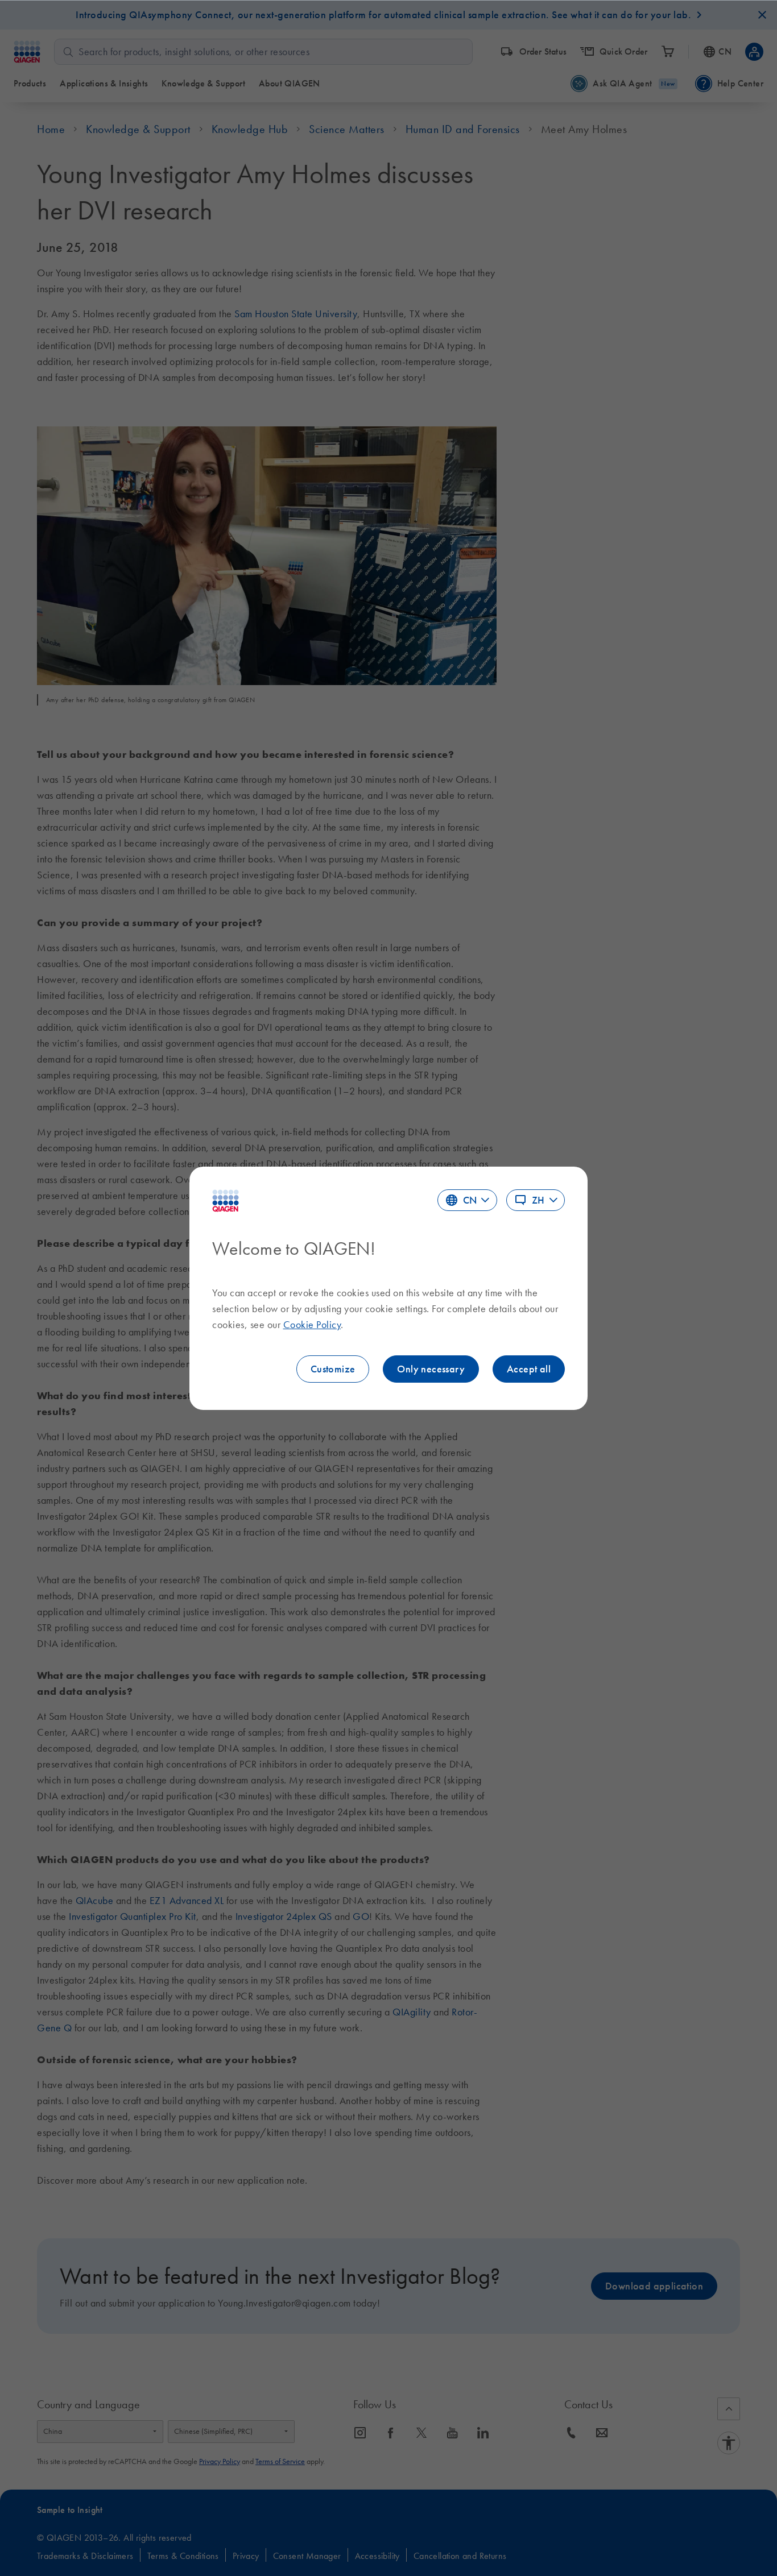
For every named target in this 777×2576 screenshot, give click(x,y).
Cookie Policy (312, 1325)
